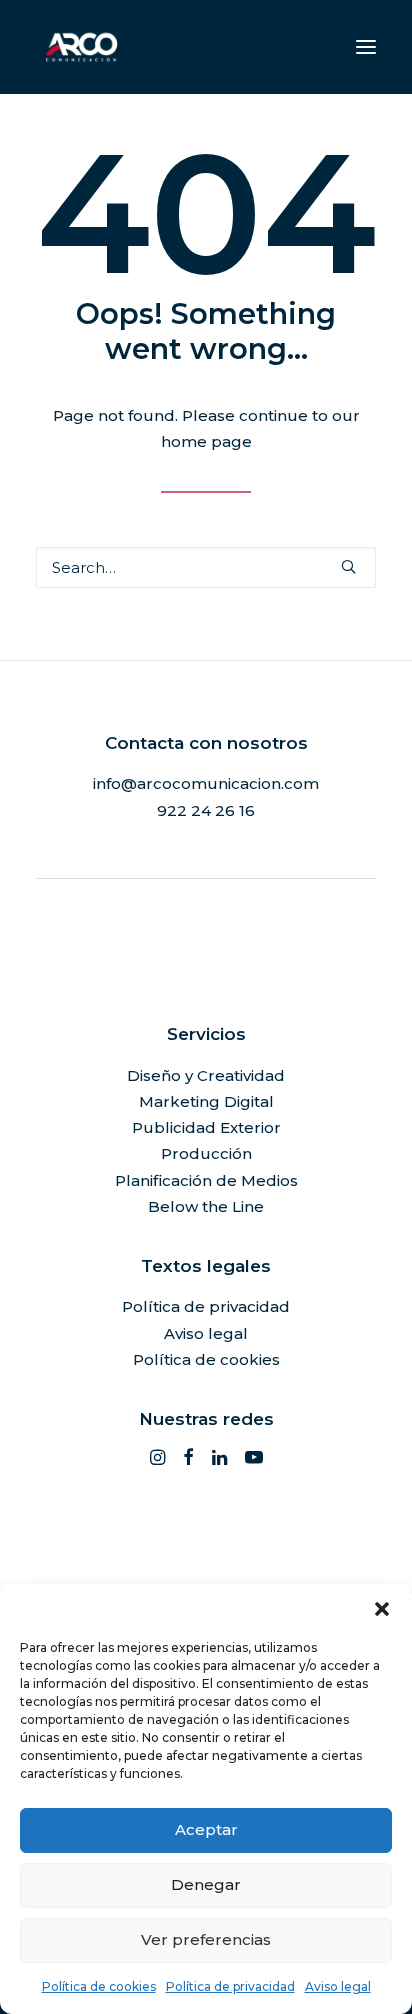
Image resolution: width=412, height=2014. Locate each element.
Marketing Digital (206, 1101)
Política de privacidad (230, 1986)
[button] (382, 1609)
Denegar (206, 1884)
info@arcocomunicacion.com (206, 783)
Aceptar (206, 1829)
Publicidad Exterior (206, 1127)
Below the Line (206, 1206)
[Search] (206, 567)
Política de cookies (99, 1986)
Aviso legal (338, 1986)
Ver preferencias (206, 1939)
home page (206, 441)
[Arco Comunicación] (81, 47)
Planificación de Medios (206, 1180)
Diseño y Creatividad (206, 1075)
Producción (206, 1153)
